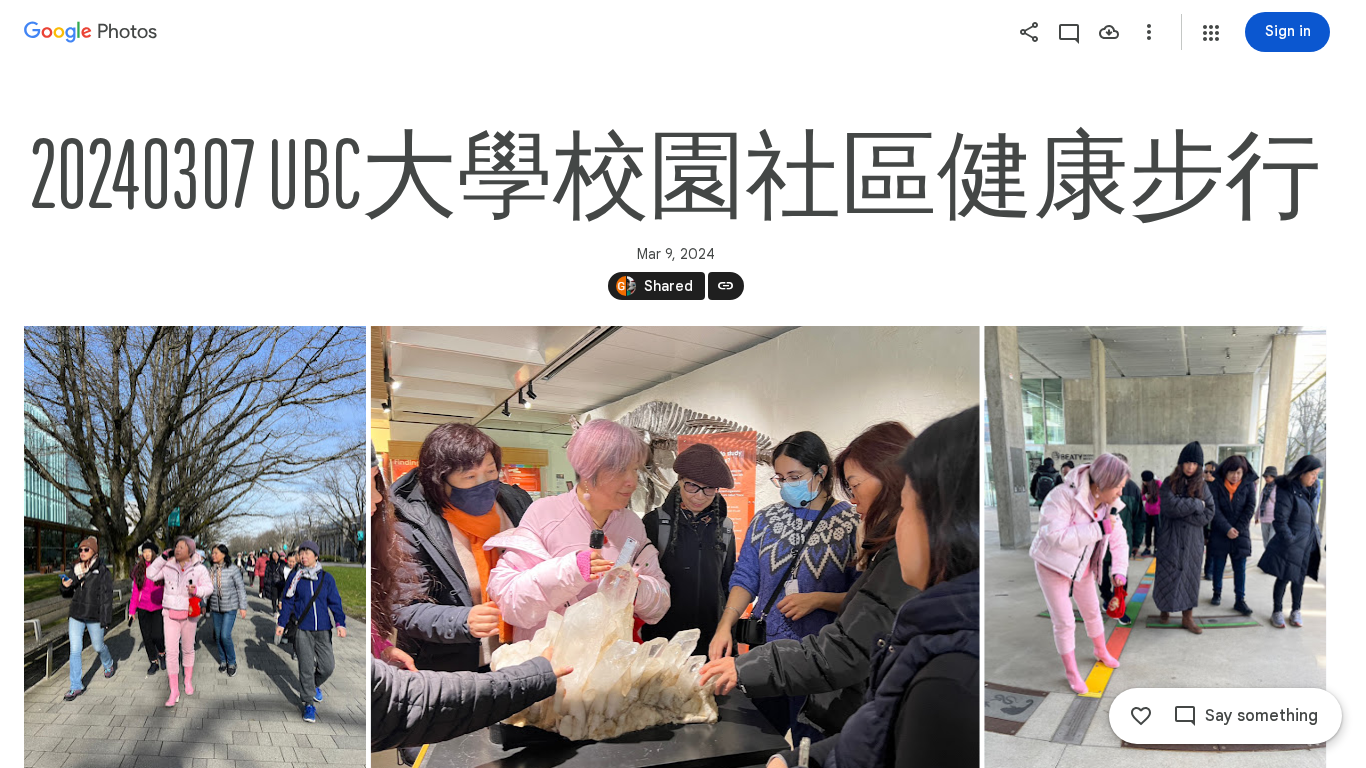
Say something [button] (1261, 716)
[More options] (1149, 32)
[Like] (1141, 716)
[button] (1211, 33)
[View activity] (1069, 32)
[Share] (1029, 32)
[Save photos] (1109, 32)
